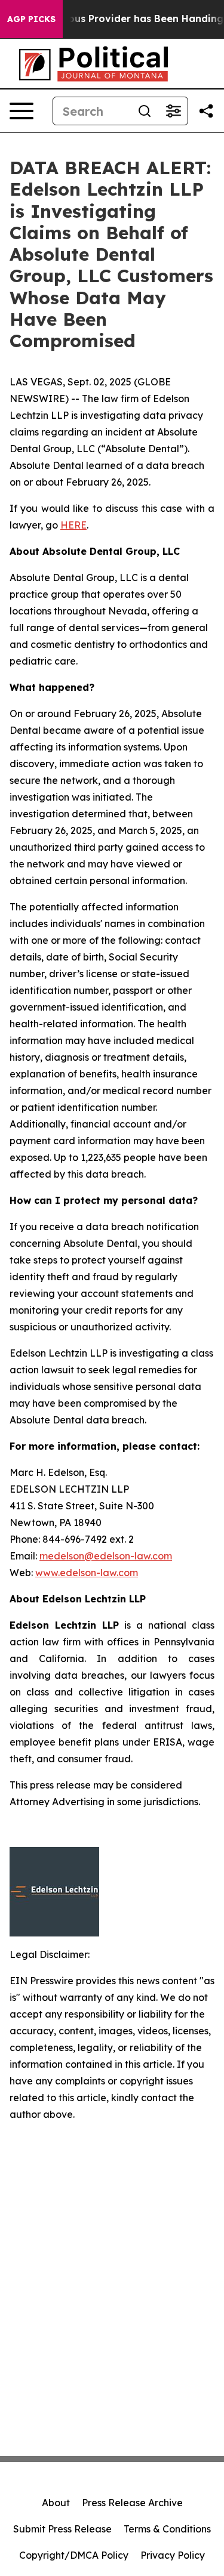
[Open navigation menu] (22, 111)
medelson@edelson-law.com (106, 1556)
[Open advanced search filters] (173, 111)
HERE (73, 525)
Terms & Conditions (167, 2529)
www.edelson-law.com (87, 1573)
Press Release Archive (132, 2503)
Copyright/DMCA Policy (74, 2555)
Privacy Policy (173, 2555)
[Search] (145, 111)
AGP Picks (31, 19)
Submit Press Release (62, 2529)
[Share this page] (206, 111)
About (56, 2503)
